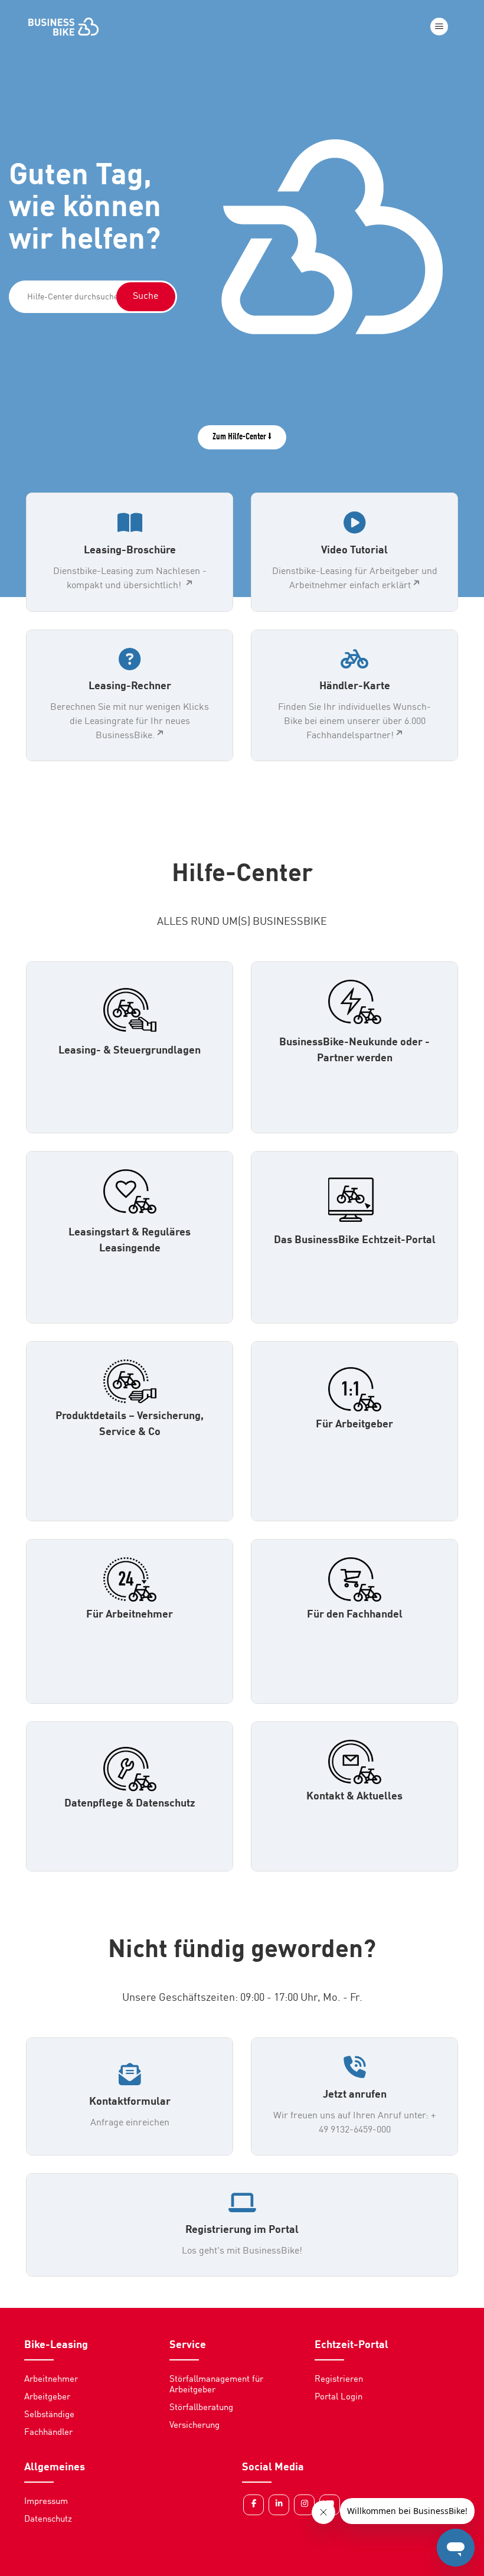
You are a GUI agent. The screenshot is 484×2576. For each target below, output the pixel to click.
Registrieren (339, 2380)
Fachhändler (48, 2433)
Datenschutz (48, 2520)
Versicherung (194, 2426)
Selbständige (49, 2415)
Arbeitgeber (47, 2397)
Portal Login (339, 2397)
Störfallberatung (201, 2408)
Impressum (46, 2502)
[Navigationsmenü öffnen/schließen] (439, 27)
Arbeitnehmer (51, 2380)
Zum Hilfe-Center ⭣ (242, 437)
